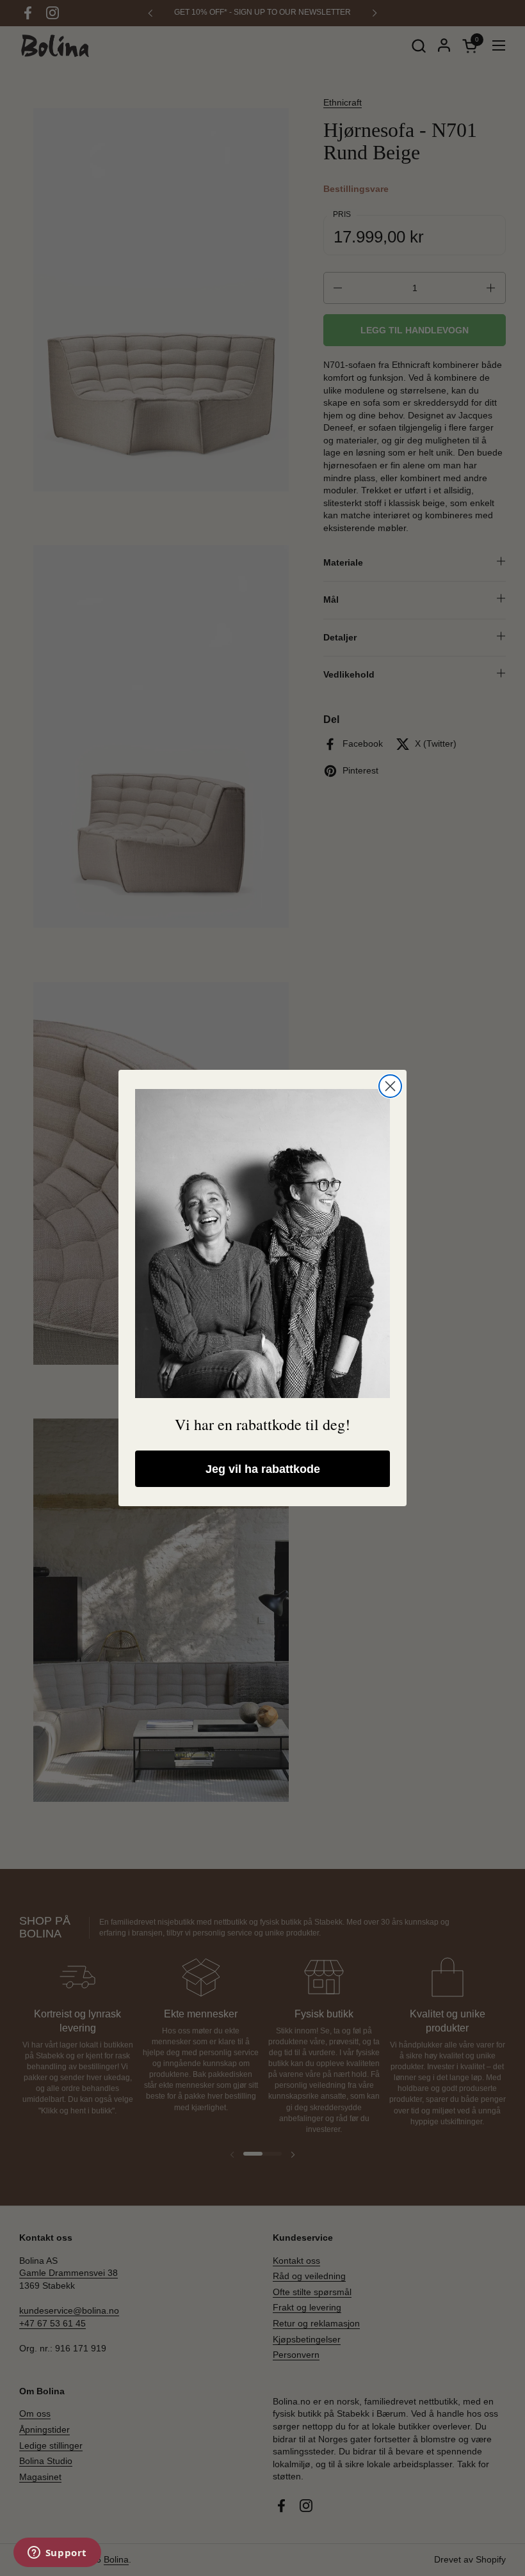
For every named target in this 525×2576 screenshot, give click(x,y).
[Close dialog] (390, 1086)
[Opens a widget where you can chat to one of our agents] (57, 2554)
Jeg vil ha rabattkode (263, 1469)
